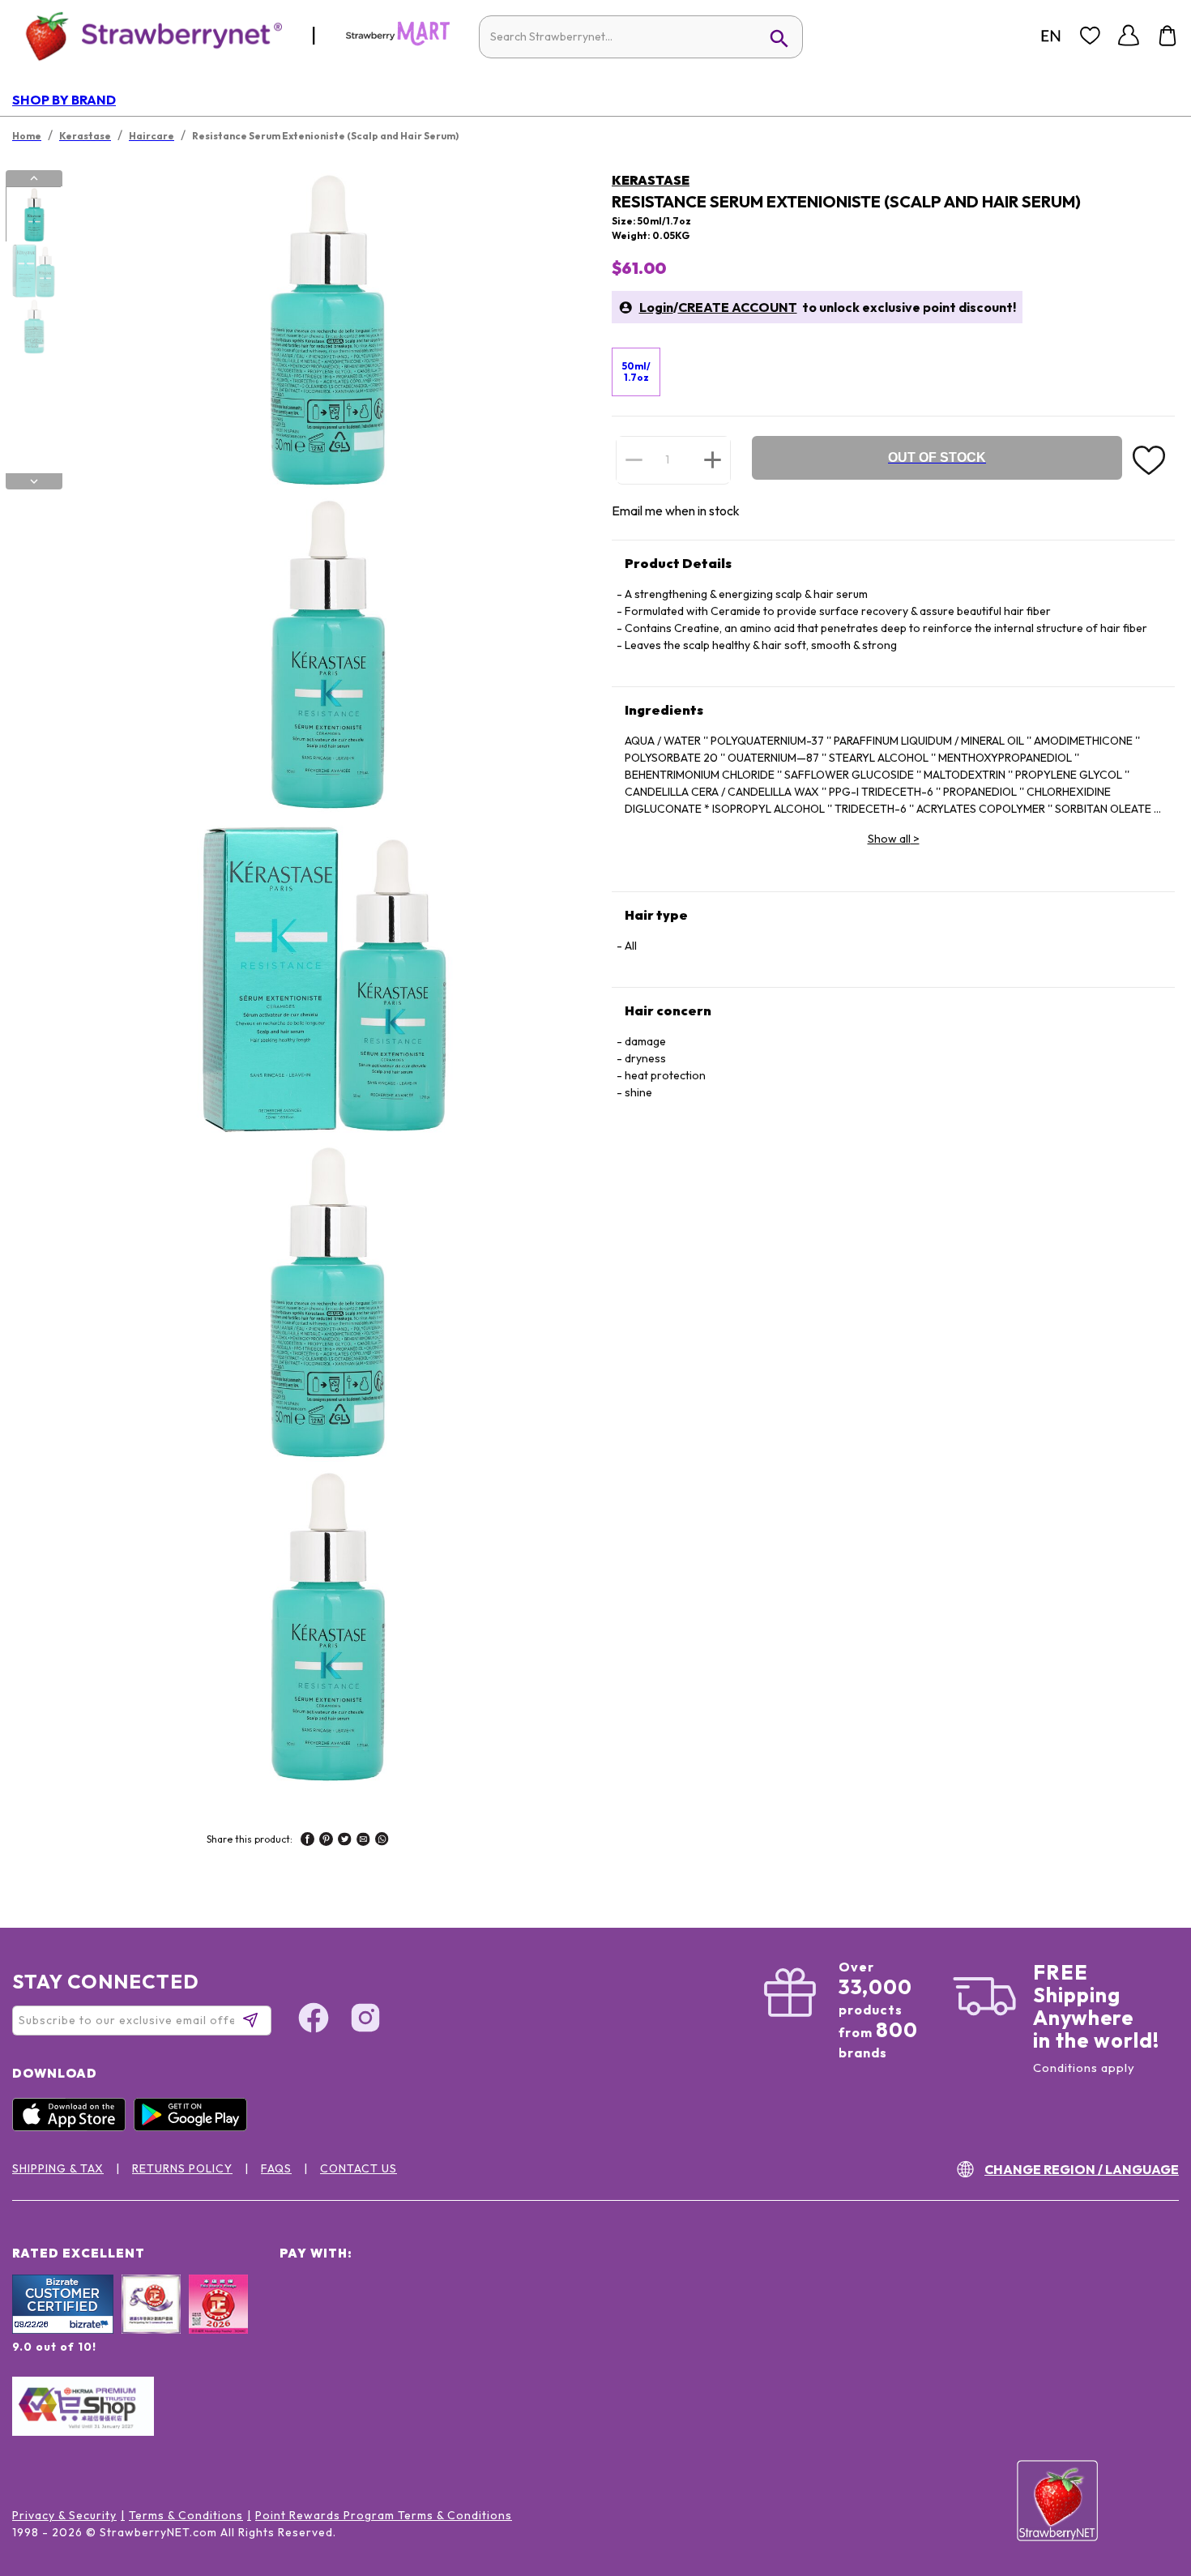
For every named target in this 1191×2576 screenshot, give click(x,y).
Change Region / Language (1082, 2169)
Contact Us (359, 2168)
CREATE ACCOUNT (738, 307)
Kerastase (651, 180)
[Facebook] (314, 2020)
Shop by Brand (64, 100)
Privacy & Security (64, 2515)
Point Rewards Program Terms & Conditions (384, 2515)
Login (656, 307)
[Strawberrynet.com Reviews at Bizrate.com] (63, 2330)
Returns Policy (182, 2168)
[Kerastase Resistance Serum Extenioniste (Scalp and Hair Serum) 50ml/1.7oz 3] (33, 327)
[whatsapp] (382, 1841)
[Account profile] (1129, 36)
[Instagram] (365, 2020)
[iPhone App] (73, 2127)
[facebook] (307, 1841)
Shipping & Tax (58, 2168)
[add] (713, 459)
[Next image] (34, 481)
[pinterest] (326, 1841)
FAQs (276, 2168)
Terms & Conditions (186, 2515)
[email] (363, 1841)
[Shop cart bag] (1168, 36)
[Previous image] (34, 178)
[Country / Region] (1051, 36)
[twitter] (345, 1841)
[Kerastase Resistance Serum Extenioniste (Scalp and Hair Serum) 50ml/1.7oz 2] (33, 271)
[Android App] (194, 2127)
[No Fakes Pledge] (218, 2322)
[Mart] (398, 42)
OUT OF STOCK (937, 457)
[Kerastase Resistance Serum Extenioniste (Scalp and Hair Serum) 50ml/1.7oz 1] (33, 215)
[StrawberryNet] (147, 35)
